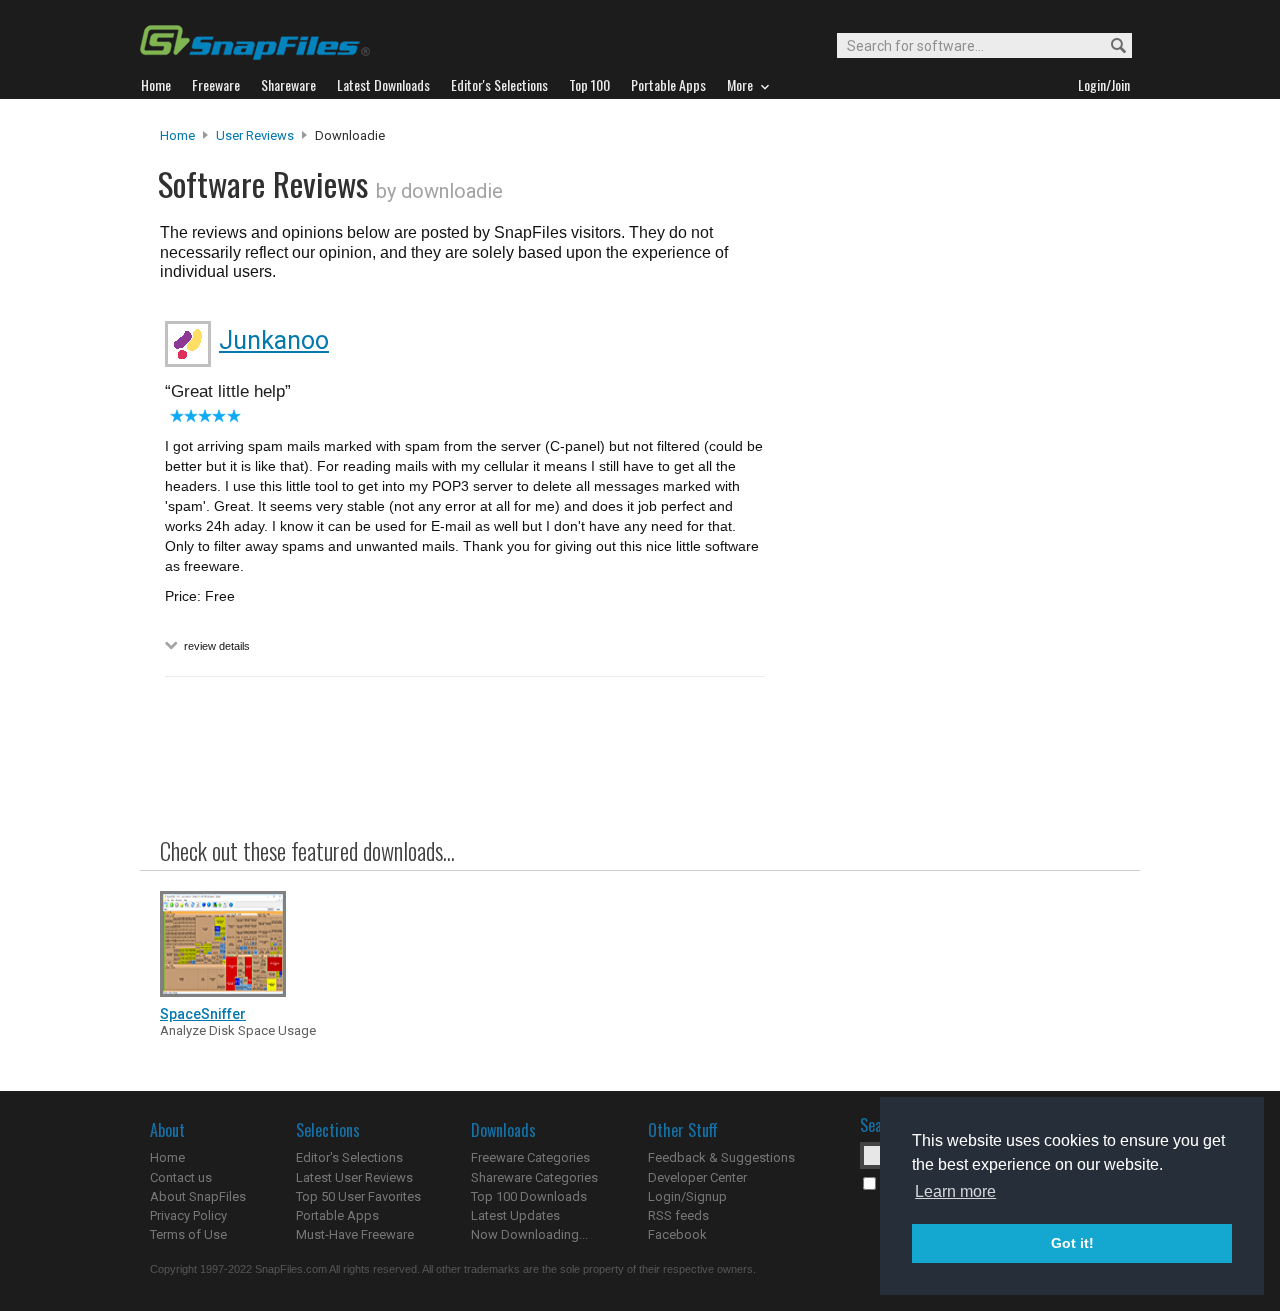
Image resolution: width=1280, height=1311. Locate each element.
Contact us (181, 1177)
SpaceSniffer (203, 1014)
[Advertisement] (950, 533)
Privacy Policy (188, 1215)
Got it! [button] (1072, 1243)
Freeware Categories (530, 1157)
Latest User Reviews (354, 1177)
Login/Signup (687, 1196)
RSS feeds (678, 1215)
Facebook (677, 1234)
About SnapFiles (198, 1196)
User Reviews (255, 135)
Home (177, 135)
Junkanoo (274, 340)
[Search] (1109, 46)
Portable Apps (337, 1215)
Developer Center (697, 1177)
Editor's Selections (349, 1157)
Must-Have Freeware (355, 1234)
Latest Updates (515, 1215)
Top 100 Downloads (529, 1196)
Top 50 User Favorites (358, 1196)
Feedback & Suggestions (721, 1157)
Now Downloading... (529, 1234)
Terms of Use (188, 1234)
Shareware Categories (534, 1177)
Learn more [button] (955, 1191)
